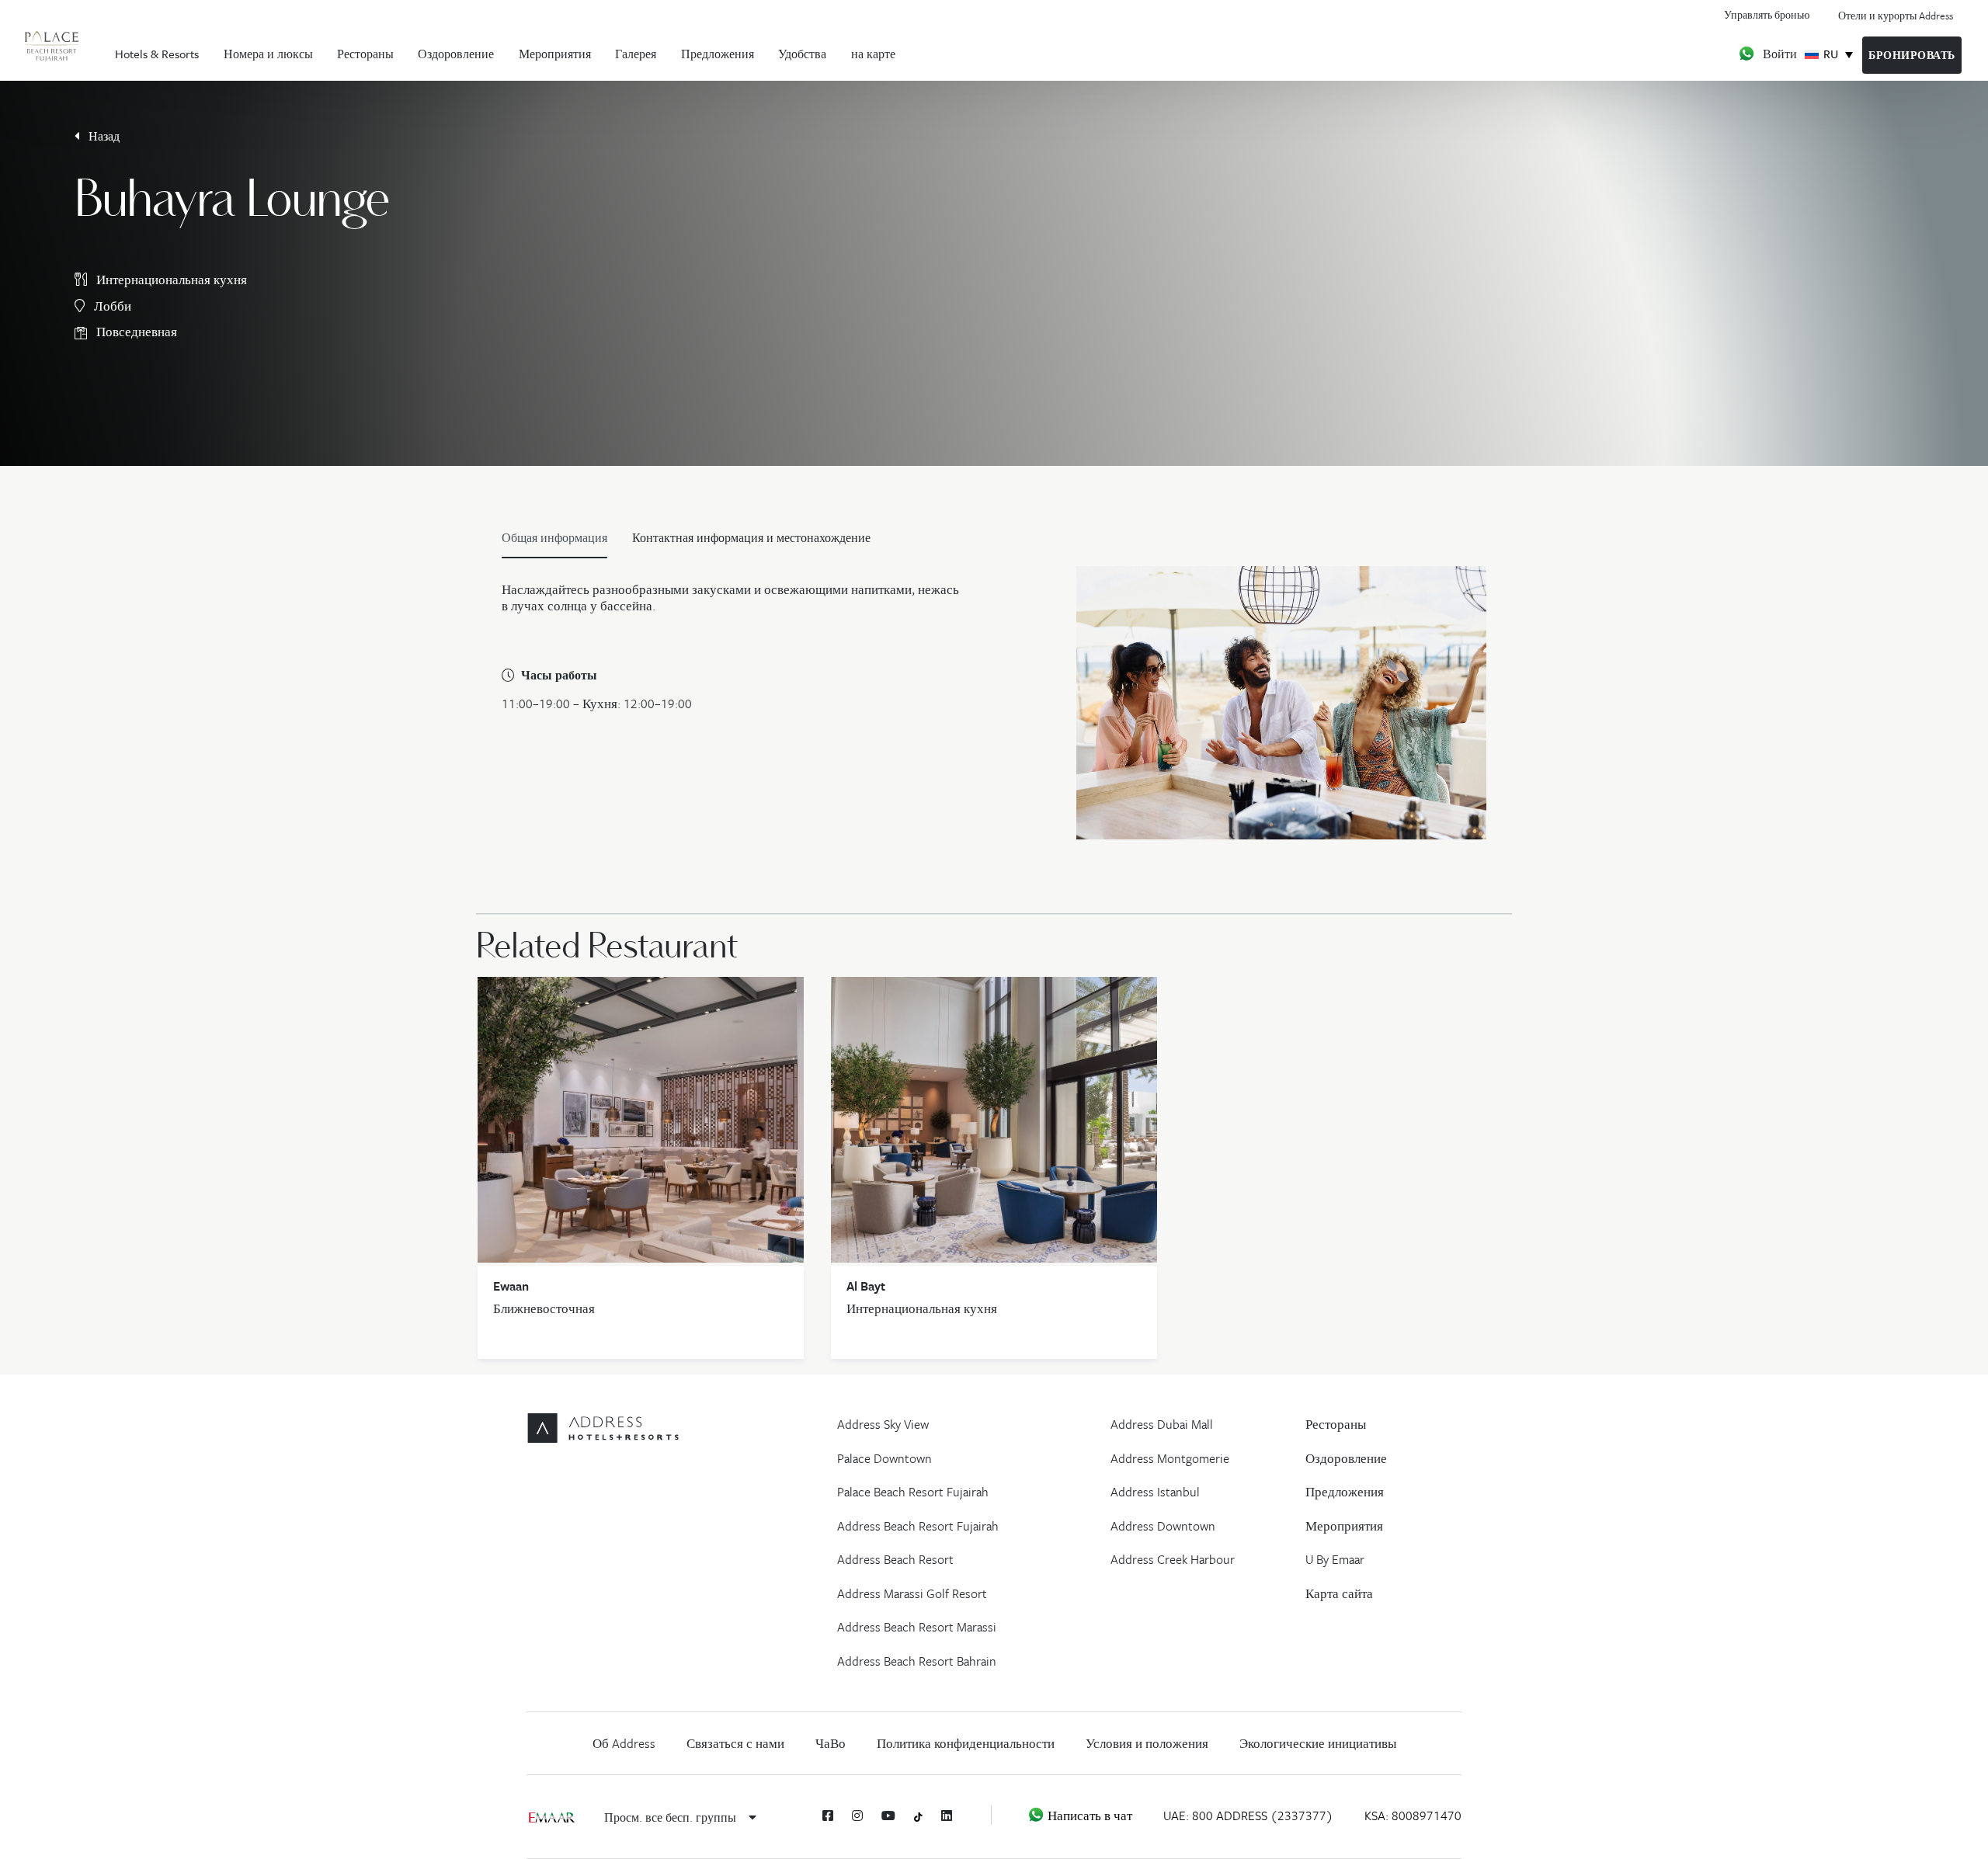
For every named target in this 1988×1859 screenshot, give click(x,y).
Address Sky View (883, 1424)
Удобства (802, 54)
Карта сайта (1339, 1593)
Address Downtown (1163, 1526)
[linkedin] (947, 1816)
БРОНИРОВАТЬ (1912, 55)
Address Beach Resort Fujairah (918, 1526)
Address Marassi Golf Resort (912, 1593)
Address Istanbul (1155, 1492)
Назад (103, 136)
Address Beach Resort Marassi (917, 1627)
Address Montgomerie (1170, 1458)
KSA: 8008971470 (1413, 1816)
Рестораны (365, 54)
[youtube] (888, 1816)
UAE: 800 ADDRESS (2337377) (1248, 1816)
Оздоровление (456, 54)
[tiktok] (918, 1816)
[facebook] (828, 1816)
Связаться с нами (735, 1743)
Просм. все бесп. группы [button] (672, 1817)
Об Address (624, 1743)
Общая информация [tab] (554, 537)
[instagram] (857, 1816)
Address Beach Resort (895, 1559)
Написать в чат (1088, 1816)
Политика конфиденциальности (966, 1743)
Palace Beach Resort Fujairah (913, 1492)
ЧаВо (831, 1743)
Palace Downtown (885, 1458)
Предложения (718, 54)
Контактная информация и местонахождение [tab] (751, 537)
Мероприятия (555, 54)
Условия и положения (1147, 1743)
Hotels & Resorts (157, 54)
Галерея (636, 54)
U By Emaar (1335, 1559)
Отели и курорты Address (1896, 16)
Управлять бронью (1767, 14)
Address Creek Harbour (1173, 1559)
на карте (873, 54)
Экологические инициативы (1318, 1743)
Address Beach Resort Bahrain (917, 1661)
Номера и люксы (268, 54)
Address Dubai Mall (1162, 1424)
